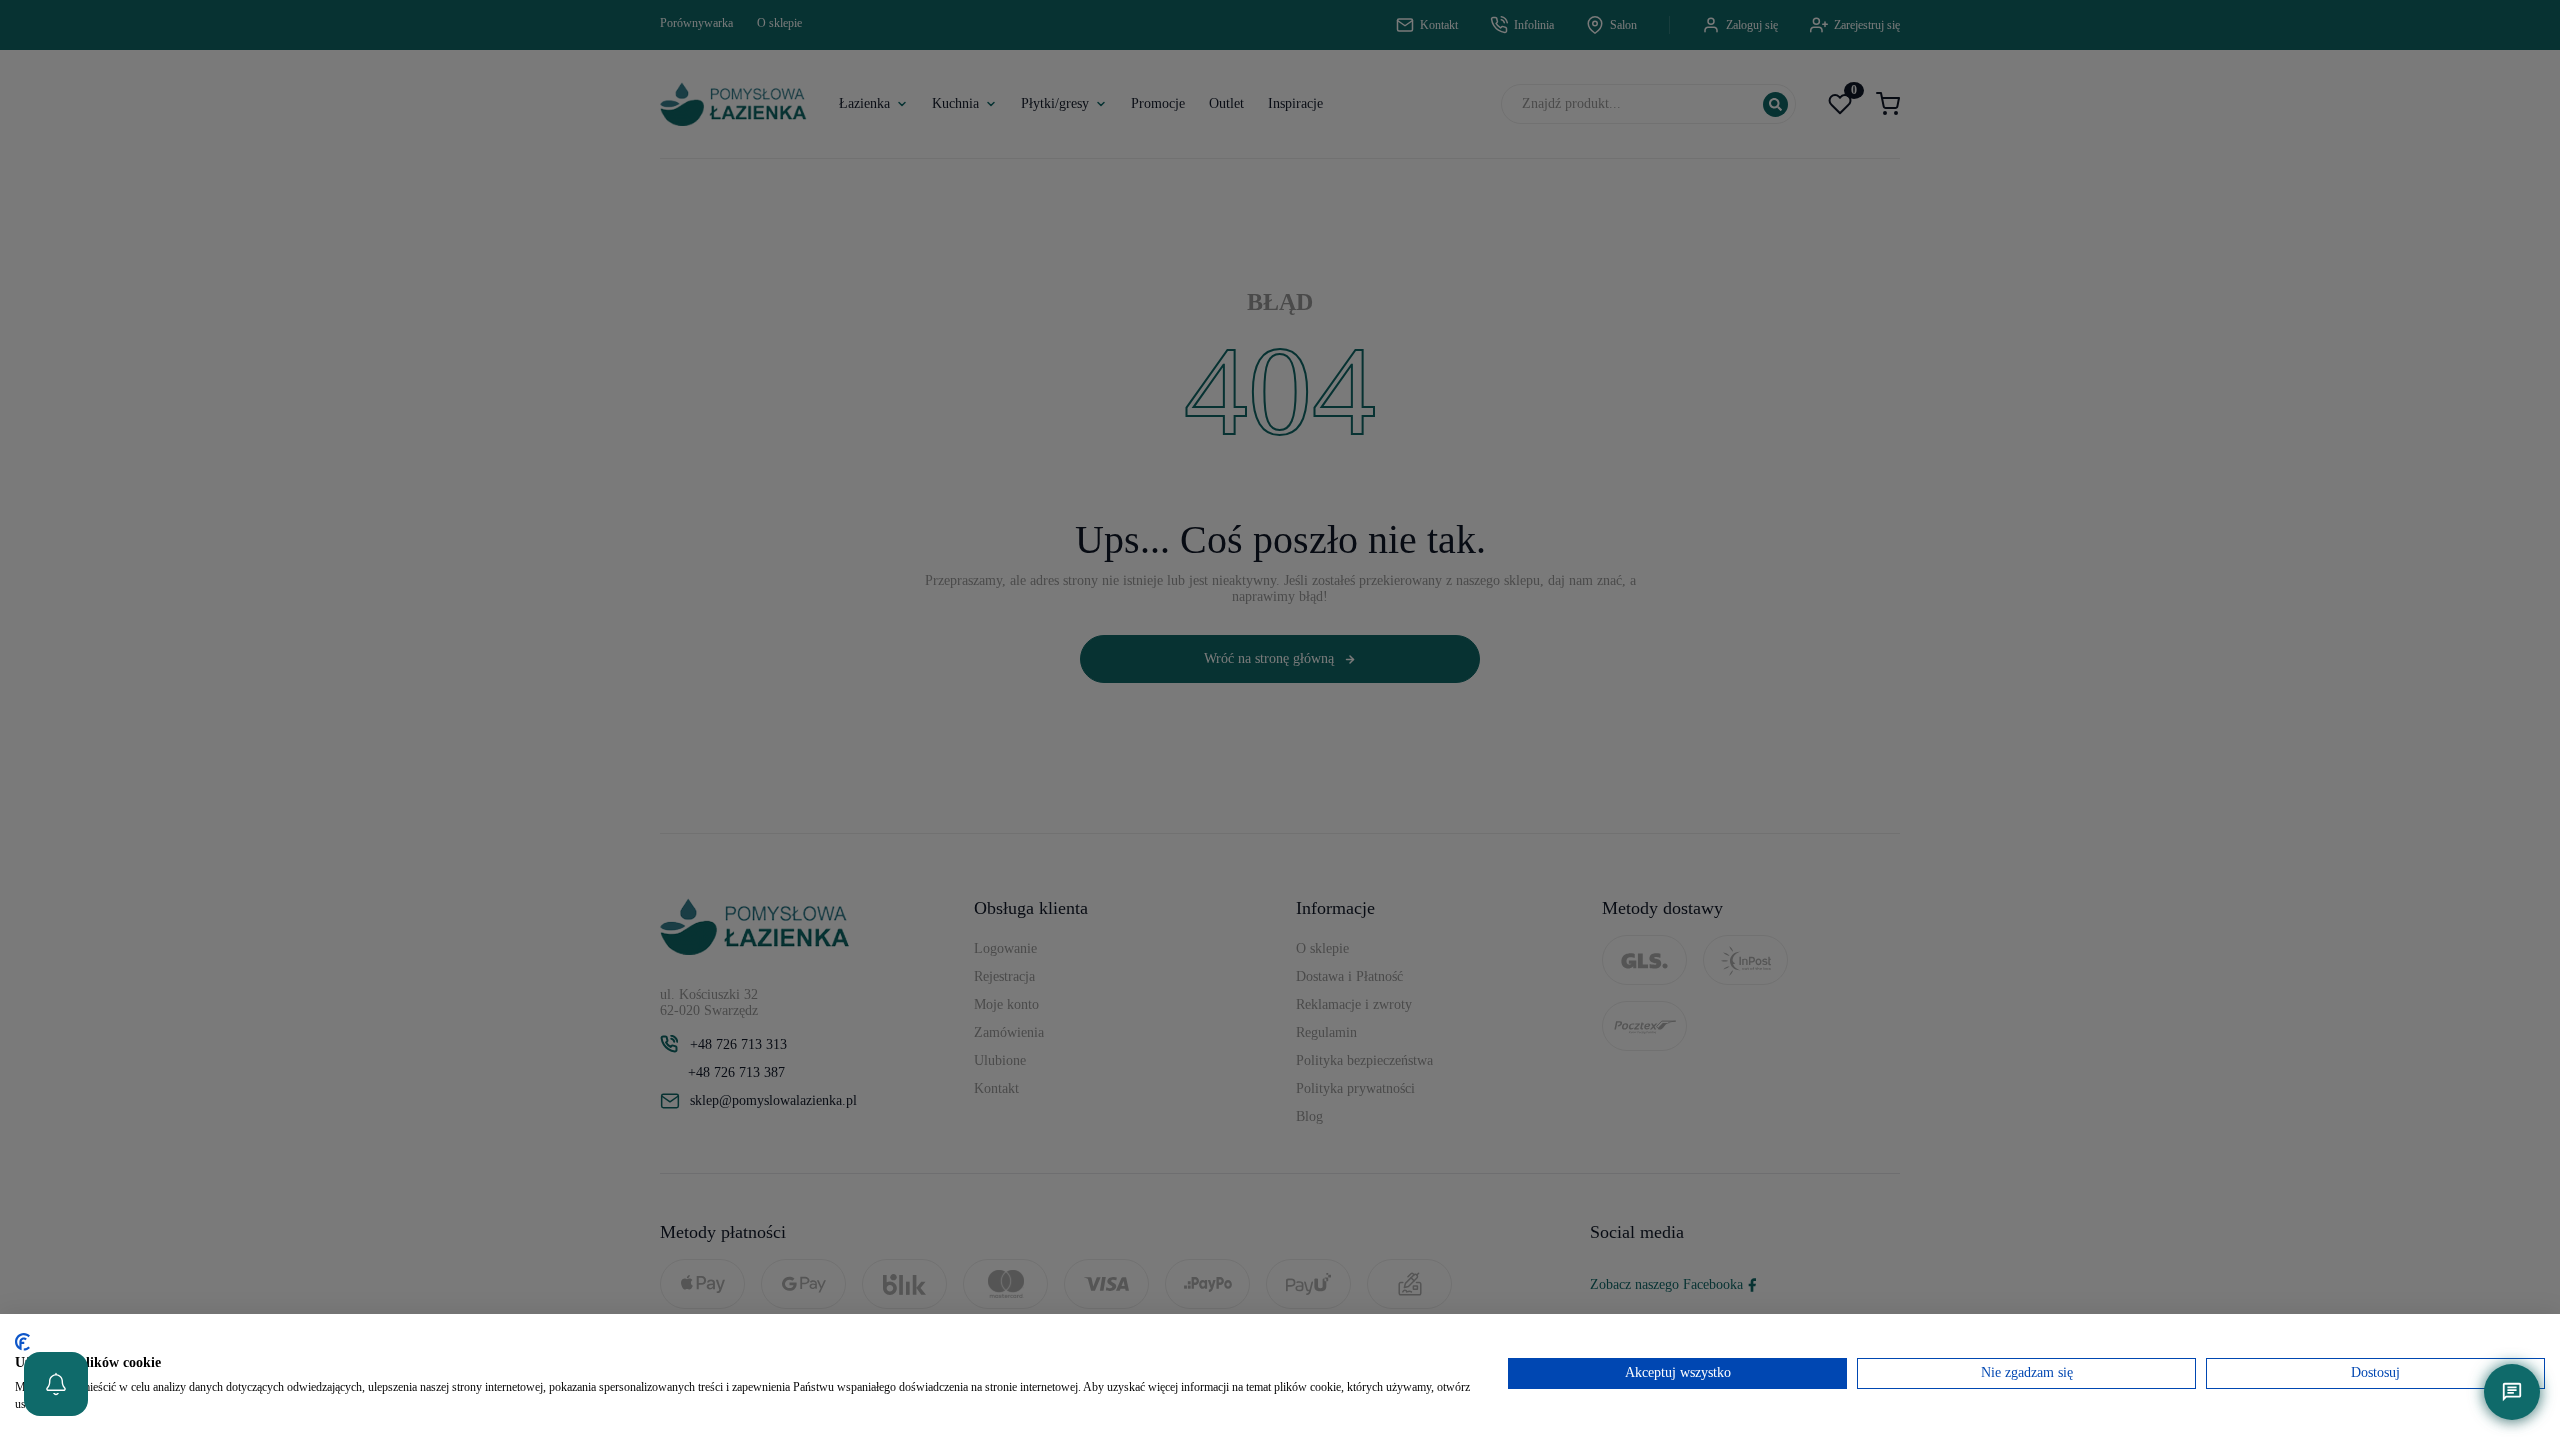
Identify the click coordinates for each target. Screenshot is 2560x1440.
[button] (56, 1384)
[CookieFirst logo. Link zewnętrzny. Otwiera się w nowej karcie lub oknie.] (22, 1342)
